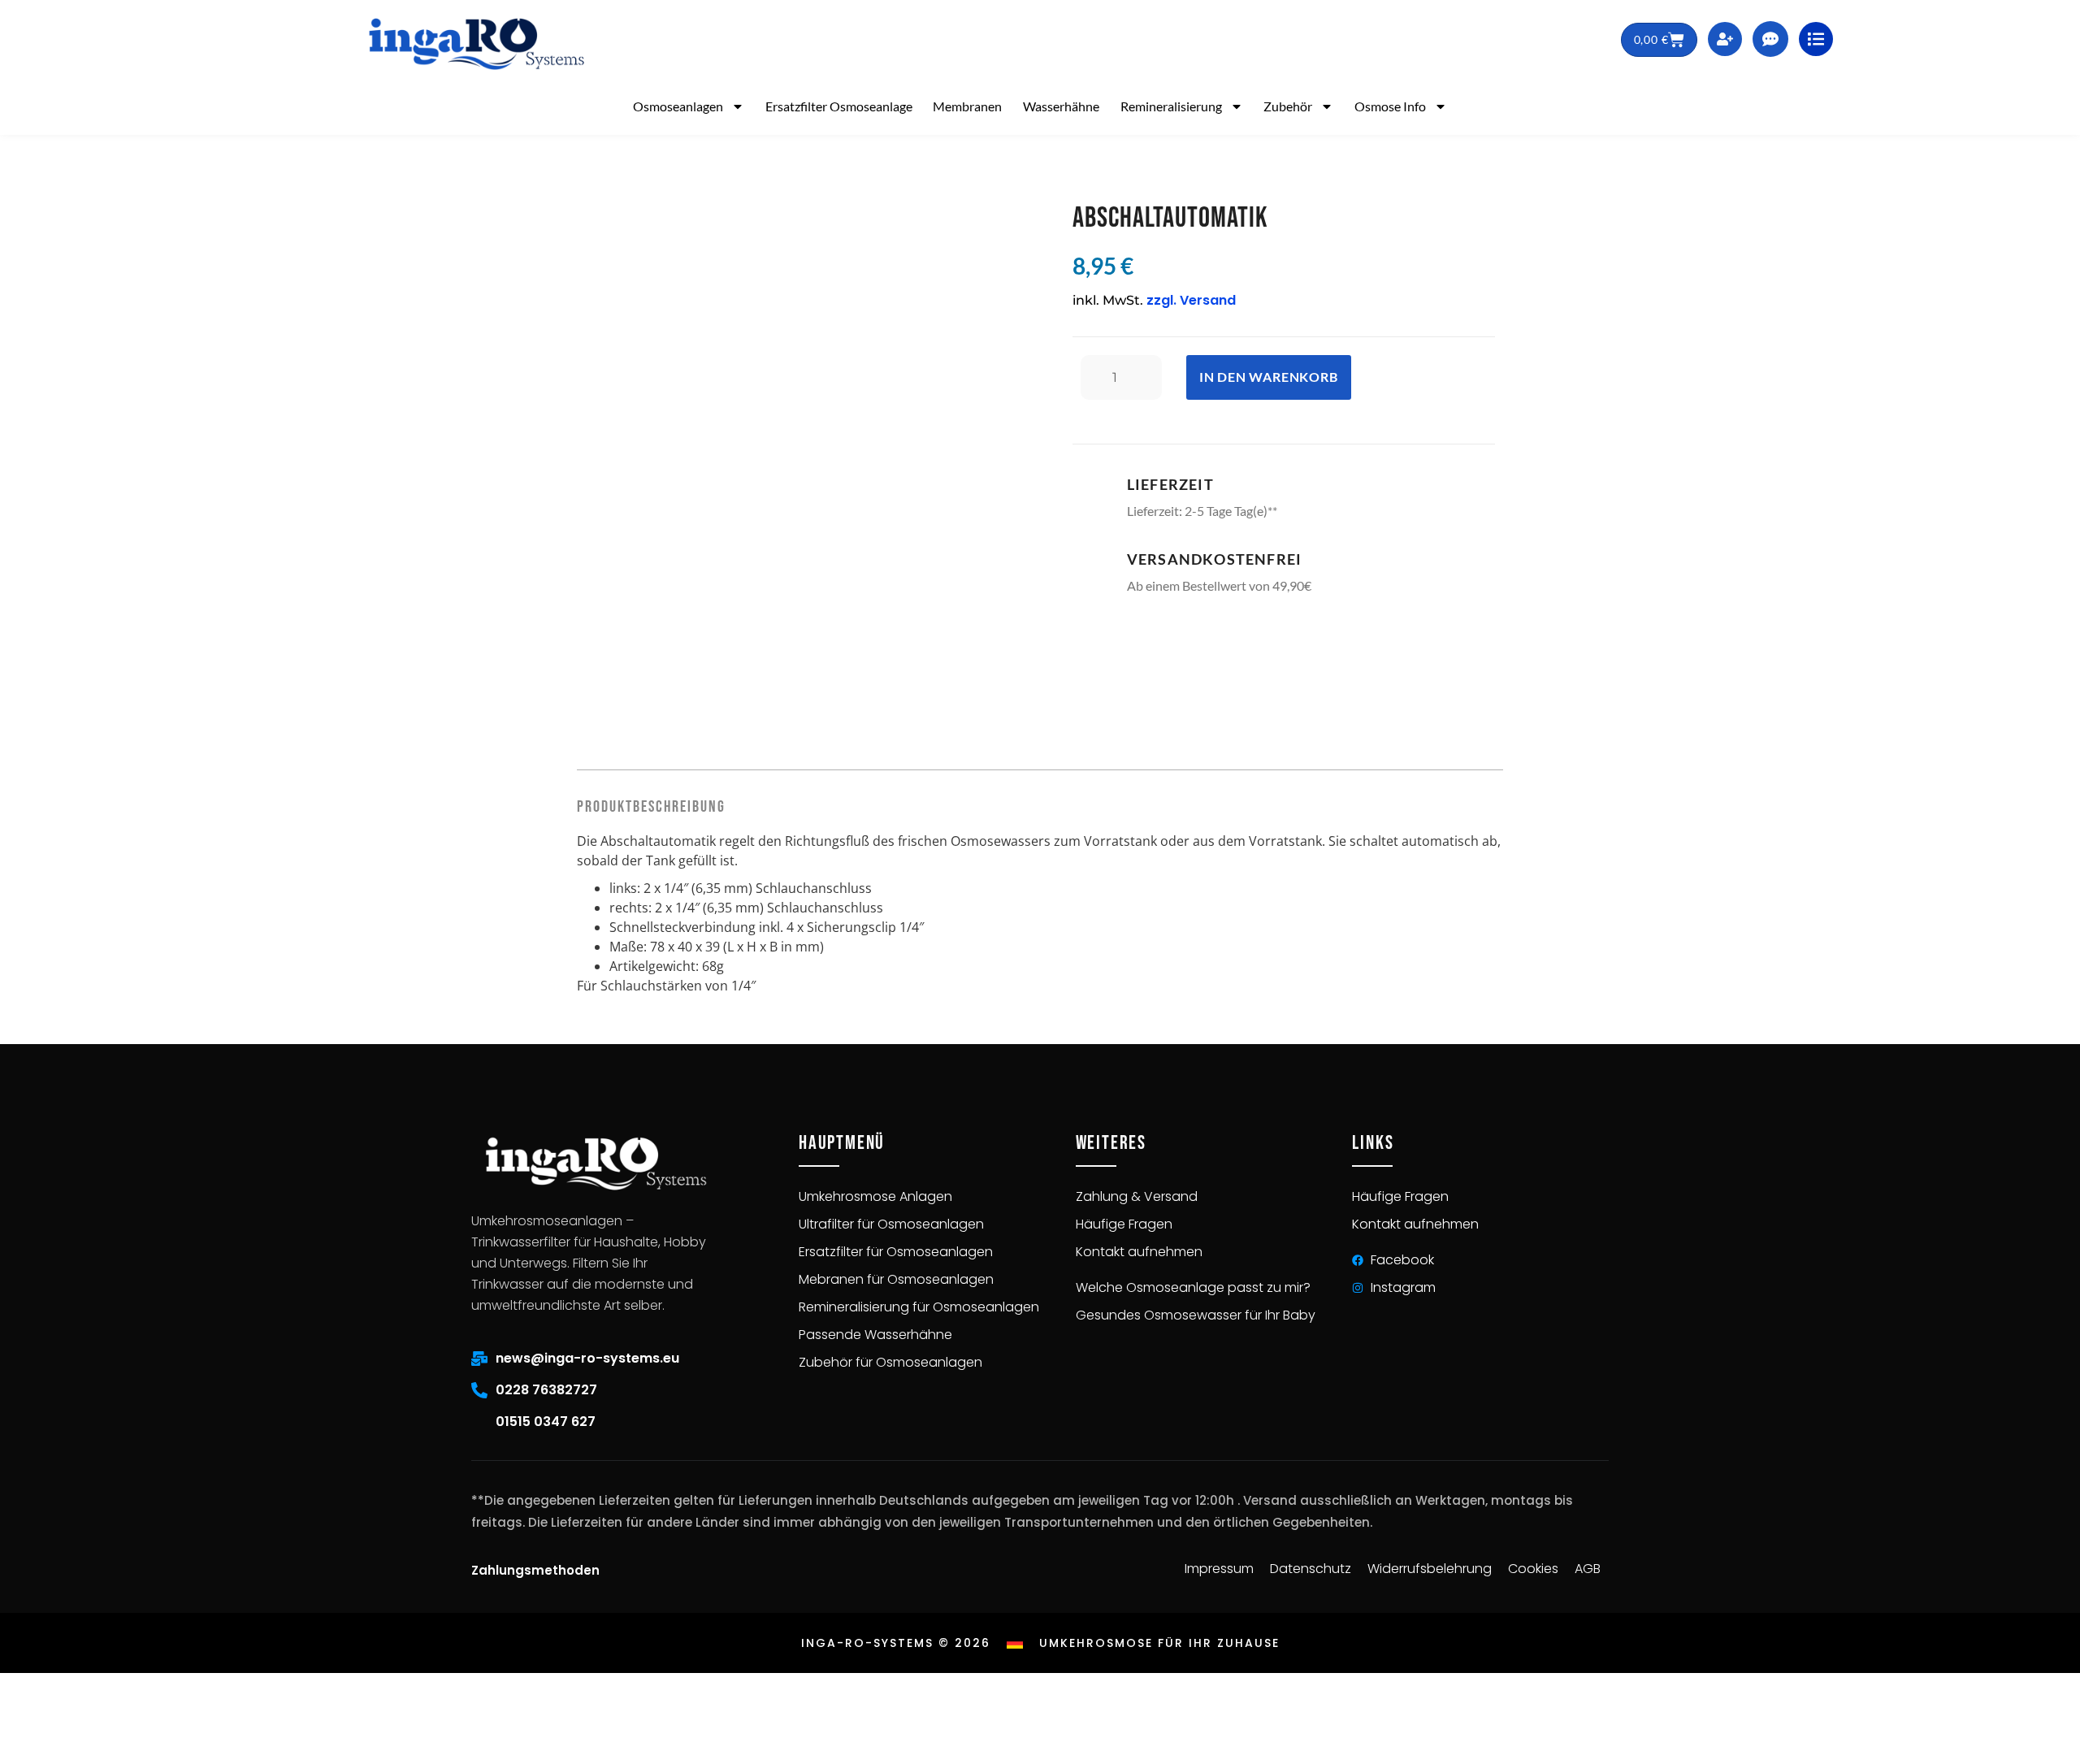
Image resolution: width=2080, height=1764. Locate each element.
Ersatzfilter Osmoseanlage (839, 106)
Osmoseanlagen (678, 106)
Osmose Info (1390, 106)
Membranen (967, 106)
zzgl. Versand (1191, 300)
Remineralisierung (1171, 106)
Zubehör (1288, 106)
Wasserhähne (1061, 106)
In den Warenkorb (1269, 377)
